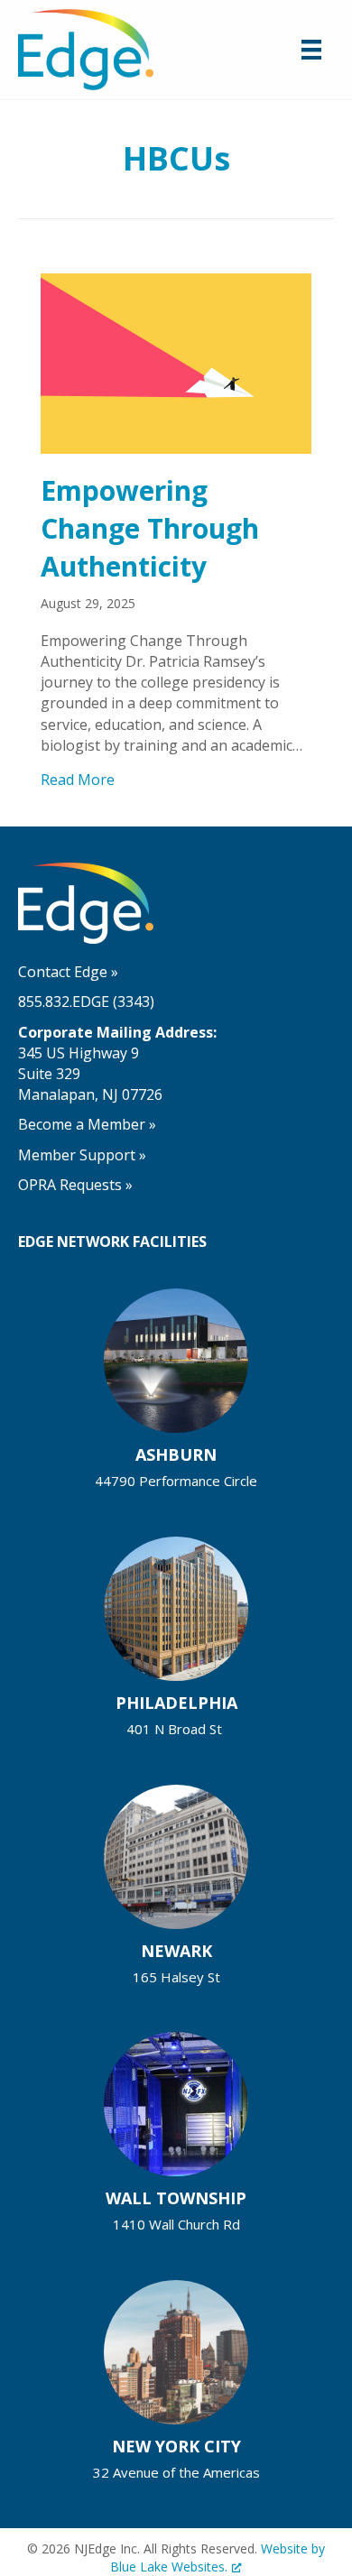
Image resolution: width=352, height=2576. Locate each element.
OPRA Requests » (75, 1185)
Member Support (82, 1155)
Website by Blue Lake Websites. (218, 2558)
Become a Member (87, 1124)
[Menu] (311, 50)
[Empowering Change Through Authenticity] (176, 362)
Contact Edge (68, 972)
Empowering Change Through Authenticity (150, 528)
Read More (78, 780)
